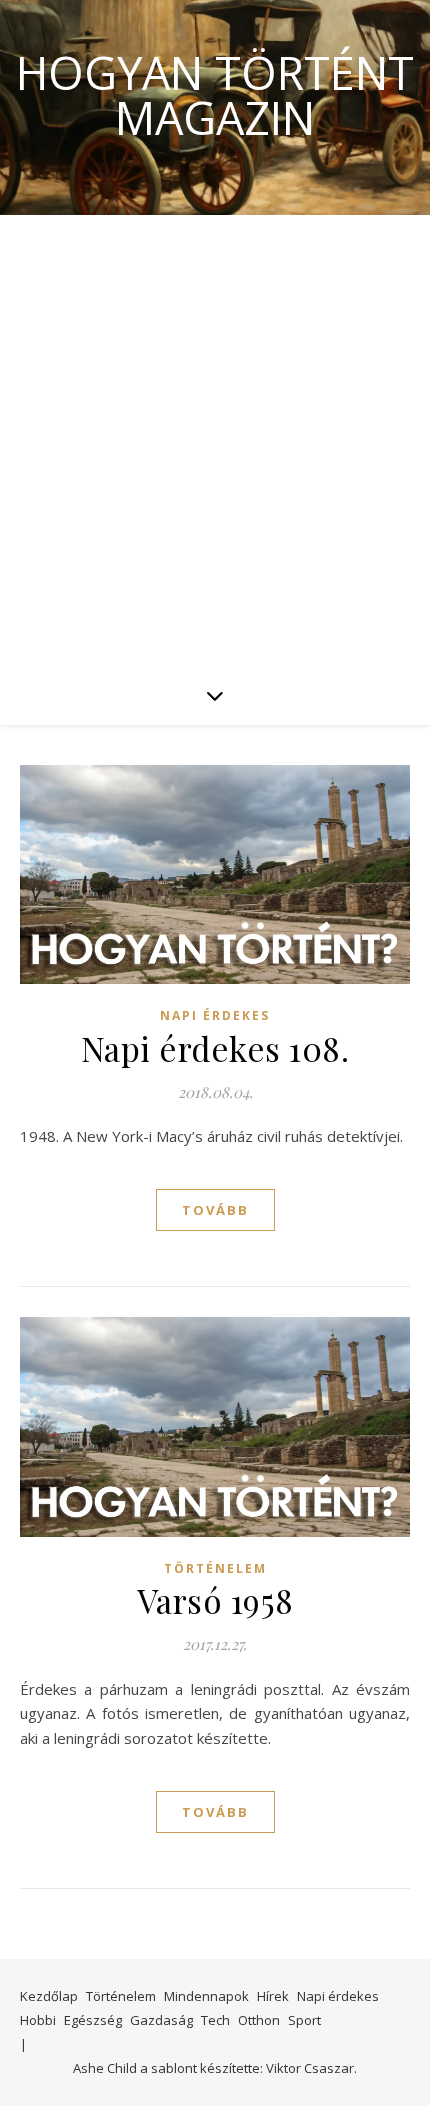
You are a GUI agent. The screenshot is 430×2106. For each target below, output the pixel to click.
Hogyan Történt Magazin (215, 95)
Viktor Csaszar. (311, 2068)
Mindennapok (206, 1996)
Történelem (215, 1568)
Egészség (93, 2020)
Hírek (273, 1996)
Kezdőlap (49, 1996)
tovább (215, 1210)
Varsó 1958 (215, 1600)
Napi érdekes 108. (215, 1048)
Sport (304, 2020)
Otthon (259, 2020)
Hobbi (38, 2020)
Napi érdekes (215, 1015)
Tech (215, 2020)
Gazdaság (161, 2020)
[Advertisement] (215, 440)
